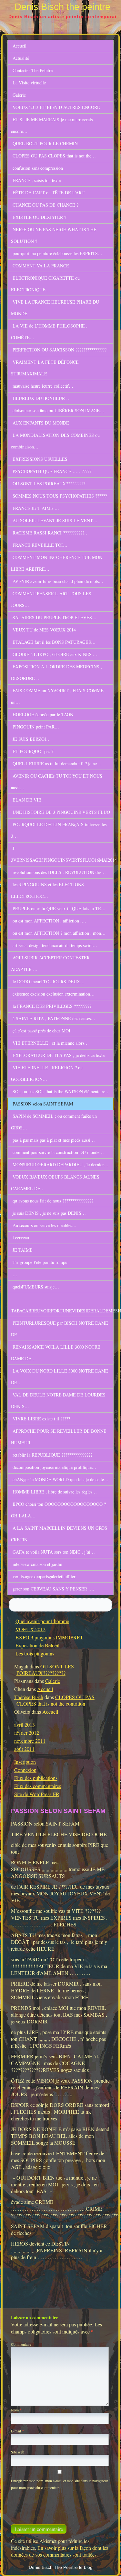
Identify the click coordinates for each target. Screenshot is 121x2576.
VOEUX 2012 (30, 1629)
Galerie (19, 95)
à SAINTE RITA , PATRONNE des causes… (54, 1018)
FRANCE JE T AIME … (36, 508)
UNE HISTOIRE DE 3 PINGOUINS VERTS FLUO (61, 812)
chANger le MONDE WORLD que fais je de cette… (60, 1479)
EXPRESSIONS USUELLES (40, 459)
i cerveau (21, 1238)
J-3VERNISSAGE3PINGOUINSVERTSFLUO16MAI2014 (62, 854)
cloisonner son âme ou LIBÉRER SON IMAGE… (58, 410)
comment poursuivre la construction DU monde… (58, 1152)
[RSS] (110, 2565)
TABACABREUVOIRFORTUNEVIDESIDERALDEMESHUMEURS (62, 1311)
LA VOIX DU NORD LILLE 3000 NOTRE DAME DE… (60, 1377)
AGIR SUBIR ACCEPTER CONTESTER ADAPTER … (50, 963)
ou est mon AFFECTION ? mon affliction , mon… (59, 933)
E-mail (17, 2431)
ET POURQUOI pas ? (33, 751)
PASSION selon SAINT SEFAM (43, 1104)
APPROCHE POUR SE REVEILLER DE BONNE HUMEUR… (59, 1437)
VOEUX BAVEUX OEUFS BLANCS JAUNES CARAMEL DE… (55, 1183)
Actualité (21, 58)
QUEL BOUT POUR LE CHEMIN (45, 143)
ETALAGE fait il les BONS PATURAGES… (54, 642)
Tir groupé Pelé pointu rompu (40, 1262)
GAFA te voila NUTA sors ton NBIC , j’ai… (54, 1552)
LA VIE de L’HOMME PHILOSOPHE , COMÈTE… (49, 332)
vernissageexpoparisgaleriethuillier (44, 1576)
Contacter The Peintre (33, 70)
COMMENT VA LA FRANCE (41, 266)
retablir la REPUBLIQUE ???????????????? (52, 1455)
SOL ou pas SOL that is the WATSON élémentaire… (61, 1091)
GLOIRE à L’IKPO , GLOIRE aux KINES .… (56, 654)
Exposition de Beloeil (37, 1645)
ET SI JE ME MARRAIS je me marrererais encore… (52, 125)
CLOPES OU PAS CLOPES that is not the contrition (55, 1700)
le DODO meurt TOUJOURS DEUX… (49, 981)
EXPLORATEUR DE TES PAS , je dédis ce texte (59, 1055)
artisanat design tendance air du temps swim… (55, 945)
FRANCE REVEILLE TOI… (40, 545)
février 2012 (27, 1733)
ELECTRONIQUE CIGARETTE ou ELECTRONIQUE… (45, 284)
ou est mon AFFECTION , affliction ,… (49, 921)
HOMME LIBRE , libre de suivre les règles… (55, 1492)
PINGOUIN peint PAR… (36, 727)
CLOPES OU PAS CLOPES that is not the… (54, 156)
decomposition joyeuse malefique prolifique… (54, 1467)
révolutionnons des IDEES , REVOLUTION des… (59, 872)
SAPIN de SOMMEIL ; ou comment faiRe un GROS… (54, 1122)
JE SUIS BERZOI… (32, 739)
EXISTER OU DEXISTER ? (39, 217)
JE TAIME (23, 1250)
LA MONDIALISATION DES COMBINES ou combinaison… (55, 441)
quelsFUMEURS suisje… (36, 1287)
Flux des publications (36, 1778)
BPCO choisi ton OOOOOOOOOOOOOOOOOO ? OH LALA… (58, 1510)
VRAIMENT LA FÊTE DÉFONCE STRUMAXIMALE (45, 368)
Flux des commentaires (38, 1786)
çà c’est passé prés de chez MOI (41, 1031)
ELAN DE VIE (27, 800)
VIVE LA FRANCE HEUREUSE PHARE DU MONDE (55, 308)
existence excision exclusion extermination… (54, 994)
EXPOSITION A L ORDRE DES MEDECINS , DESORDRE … (56, 672)
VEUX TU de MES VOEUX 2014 (44, 630)
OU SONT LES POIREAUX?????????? (49, 484)
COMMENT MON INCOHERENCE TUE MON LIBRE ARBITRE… (57, 563)
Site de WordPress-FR (37, 1794)
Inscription (25, 1762)
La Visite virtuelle (29, 83)
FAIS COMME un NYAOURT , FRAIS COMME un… (57, 696)
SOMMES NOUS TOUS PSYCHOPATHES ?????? (60, 496)
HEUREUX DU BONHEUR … (42, 398)
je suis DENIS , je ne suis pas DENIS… (49, 1213)
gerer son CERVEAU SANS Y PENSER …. (53, 1589)
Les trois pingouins (35, 1653)
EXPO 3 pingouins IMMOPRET (49, 1637)
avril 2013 (25, 1725)
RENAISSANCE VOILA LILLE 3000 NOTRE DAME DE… (56, 1353)
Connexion (25, 1770)
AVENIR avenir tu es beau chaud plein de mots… (58, 581)
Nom (16, 2410)
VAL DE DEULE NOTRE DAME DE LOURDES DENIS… (58, 1401)
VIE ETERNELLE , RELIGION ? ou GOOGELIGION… (47, 1073)
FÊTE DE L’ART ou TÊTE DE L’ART (49, 193)
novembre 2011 (30, 1741)
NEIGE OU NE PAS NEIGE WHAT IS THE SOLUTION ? (54, 235)
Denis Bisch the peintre (62, 7)
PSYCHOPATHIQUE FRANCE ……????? (52, 471)
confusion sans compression (38, 168)
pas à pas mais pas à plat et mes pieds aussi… (54, 1140)
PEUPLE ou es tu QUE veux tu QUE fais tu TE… (59, 908)
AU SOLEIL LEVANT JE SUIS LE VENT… (55, 520)
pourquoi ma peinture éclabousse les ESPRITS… (57, 253)
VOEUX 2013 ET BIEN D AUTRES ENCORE (56, 107)
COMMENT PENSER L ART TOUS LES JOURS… (51, 599)
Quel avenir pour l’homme (42, 1621)
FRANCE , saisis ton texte (37, 180)
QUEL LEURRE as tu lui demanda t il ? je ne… (57, 764)
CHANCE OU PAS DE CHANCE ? (45, 205)
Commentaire (21, 2344)
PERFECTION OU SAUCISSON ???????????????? (60, 350)
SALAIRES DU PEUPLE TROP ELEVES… (55, 617)
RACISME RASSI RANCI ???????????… (51, 533)
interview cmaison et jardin (37, 1564)
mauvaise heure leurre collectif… (43, 386)
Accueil (20, 46)
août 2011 (24, 1749)
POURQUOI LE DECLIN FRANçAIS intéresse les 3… (59, 830)
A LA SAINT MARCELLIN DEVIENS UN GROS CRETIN (59, 1534)
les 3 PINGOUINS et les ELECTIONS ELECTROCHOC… (47, 890)
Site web (18, 2452)
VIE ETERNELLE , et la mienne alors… (51, 1043)
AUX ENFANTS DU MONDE (41, 423)
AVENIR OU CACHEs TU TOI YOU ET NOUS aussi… (57, 782)
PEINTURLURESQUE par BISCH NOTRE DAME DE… (60, 1329)
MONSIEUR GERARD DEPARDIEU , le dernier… (60, 1164)
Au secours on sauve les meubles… (45, 1225)
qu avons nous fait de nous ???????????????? (53, 1201)
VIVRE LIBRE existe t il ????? (41, 1419)
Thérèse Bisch (29, 1697)
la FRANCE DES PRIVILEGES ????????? (52, 1006)
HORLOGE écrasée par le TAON (43, 714)
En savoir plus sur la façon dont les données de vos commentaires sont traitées (60, 2551)
